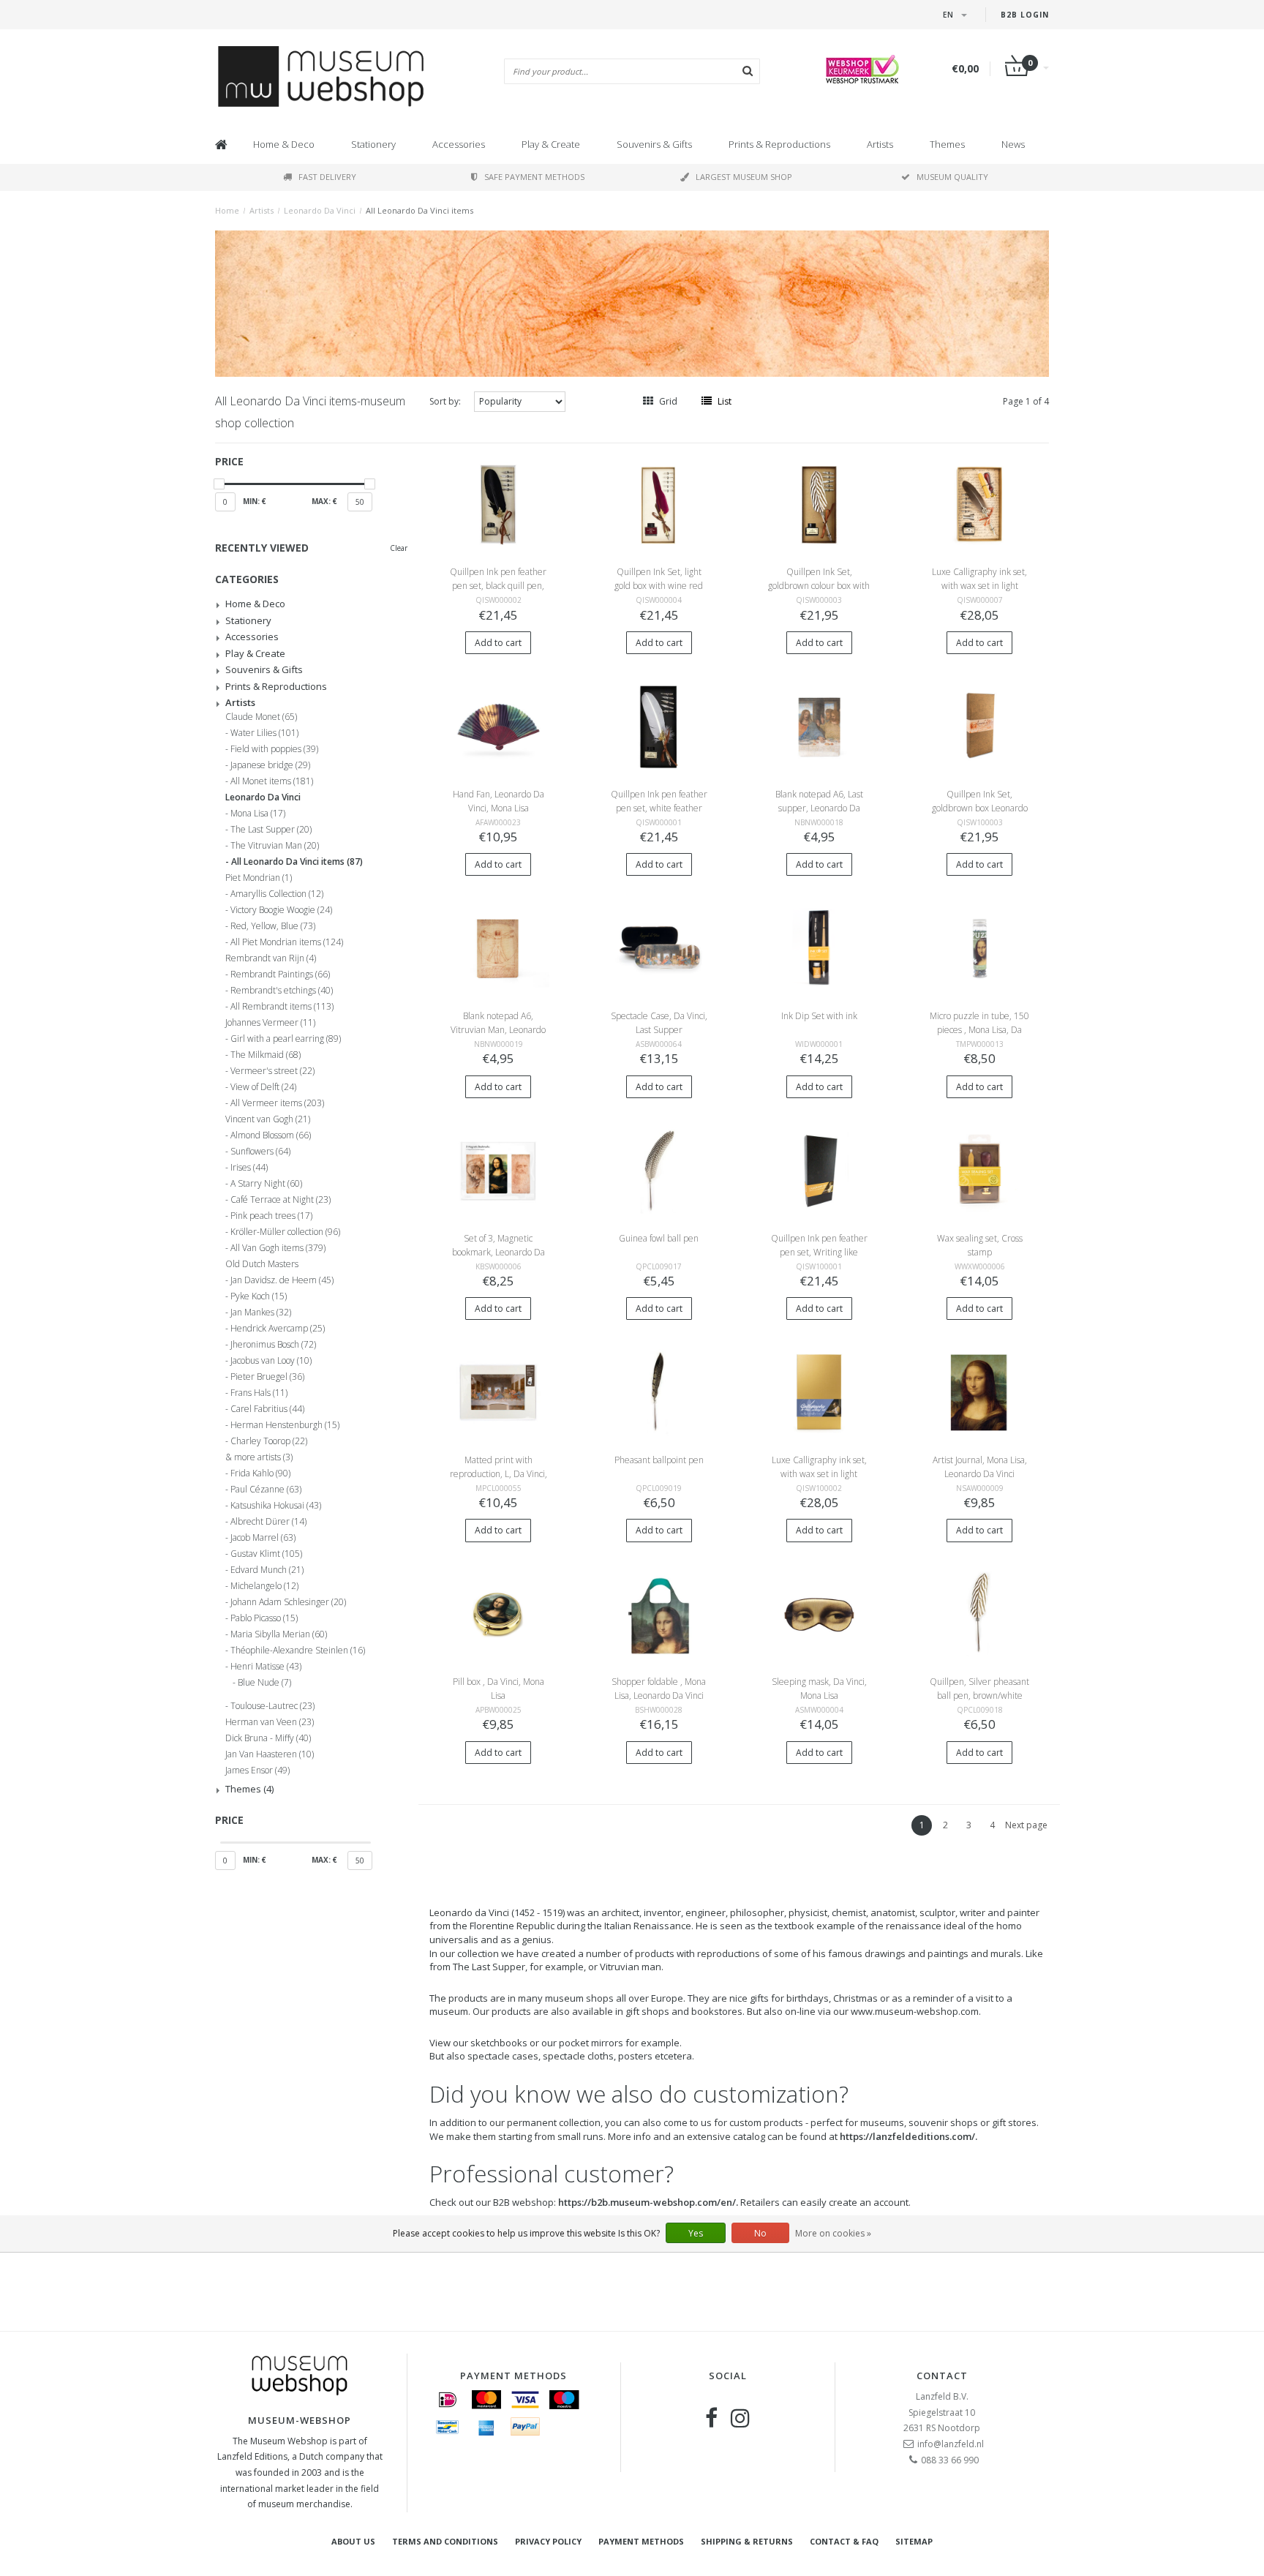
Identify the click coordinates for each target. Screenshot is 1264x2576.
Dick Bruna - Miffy (268, 1738)
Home (227, 210)
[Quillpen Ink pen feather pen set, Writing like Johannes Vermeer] (819, 1169)
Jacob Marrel (263, 1538)
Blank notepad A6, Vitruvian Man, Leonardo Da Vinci (498, 1030)
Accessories (459, 144)
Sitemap (914, 2541)
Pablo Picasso (264, 1618)
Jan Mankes (261, 1313)
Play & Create (551, 144)
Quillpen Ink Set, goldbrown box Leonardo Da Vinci (980, 808)
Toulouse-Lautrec (272, 1706)
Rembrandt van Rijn (271, 958)
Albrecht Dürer (268, 1522)
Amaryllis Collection (277, 894)
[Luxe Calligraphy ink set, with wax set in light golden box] (980, 504)
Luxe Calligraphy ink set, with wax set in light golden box (979, 586)
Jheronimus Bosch (273, 1345)
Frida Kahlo (260, 1473)
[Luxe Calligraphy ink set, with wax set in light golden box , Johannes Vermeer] (819, 1392)
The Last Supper (271, 830)
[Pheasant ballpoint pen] (659, 1392)
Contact (942, 2376)
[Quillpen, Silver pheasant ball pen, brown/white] (980, 1614)
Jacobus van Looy (271, 1361)
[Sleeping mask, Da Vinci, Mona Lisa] (819, 1614)
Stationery (373, 144)
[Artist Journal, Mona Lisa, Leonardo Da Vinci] (980, 1392)
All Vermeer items (277, 1103)
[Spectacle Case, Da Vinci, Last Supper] (659, 948)
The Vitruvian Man (275, 846)
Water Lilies (264, 733)
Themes (947, 144)
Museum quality (952, 177)
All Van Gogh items (278, 1248)
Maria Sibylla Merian (279, 1634)
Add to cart (498, 643)
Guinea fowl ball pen (659, 1238)
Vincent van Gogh (268, 1119)
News (1013, 144)
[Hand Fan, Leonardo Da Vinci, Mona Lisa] (498, 726)
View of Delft (263, 1087)
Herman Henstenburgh (285, 1425)
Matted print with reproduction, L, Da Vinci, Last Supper (499, 1474)
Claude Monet (261, 717)
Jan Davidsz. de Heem (282, 1280)
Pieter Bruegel (267, 1377)
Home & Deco (284, 144)
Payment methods (641, 2541)
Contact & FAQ (844, 2541)
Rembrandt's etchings (282, 991)
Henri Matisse (266, 1667)
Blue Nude (264, 1683)
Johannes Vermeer (270, 1023)
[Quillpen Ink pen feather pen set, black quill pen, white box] (498, 504)
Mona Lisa (258, 814)
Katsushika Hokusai (276, 1506)
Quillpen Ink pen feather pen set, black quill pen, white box (498, 586)
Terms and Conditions (445, 2541)
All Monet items (272, 781)
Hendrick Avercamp (278, 1329)
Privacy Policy (548, 2541)
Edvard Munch (267, 1570)
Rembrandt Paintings (280, 975)
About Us (353, 2541)
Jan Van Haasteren (270, 1754)
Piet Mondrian (259, 878)
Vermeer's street (272, 1071)
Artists (880, 144)
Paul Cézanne (266, 1490)
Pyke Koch (259, 1296)
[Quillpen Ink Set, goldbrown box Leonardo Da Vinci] (980, 726)
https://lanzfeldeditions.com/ (907, 2136)
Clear (399, 548)
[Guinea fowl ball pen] (659, 1169)
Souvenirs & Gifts (654, 144)
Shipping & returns (747, 2541)
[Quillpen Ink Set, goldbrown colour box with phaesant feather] (819, 504)
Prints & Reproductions (779, 144)
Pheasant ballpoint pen (659, 1460)
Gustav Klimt (266, 1554)
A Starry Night (266, 1184)
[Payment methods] (448, 2400)
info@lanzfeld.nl (951, 2444)
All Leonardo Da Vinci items (420, 210)
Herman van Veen (270, 1722)
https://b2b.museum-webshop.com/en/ (647, 2202)
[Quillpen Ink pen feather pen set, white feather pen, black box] (659, 726)
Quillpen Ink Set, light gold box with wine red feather (659, 586)
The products (459, 1998)
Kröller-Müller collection (285, 1232)
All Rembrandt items (282, 1007)
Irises (249, 1168)
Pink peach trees (271, 1216)
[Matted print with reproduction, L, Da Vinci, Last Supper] (498, 1392)
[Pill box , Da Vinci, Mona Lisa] (498, 1614)
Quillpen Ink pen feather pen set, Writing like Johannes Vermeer (819, 1252)
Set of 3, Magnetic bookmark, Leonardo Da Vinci (499, 1252)
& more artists (259, 1457)
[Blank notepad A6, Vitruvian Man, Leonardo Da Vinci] (498, 948)
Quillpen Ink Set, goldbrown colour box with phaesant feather (819, 586)
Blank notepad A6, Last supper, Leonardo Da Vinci (819, 808)
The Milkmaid (266, 1055)
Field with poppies (274, 749)
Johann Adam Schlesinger (288, 1602)
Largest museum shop (744, 177)
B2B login (1025, 15)
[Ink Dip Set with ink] (819, 948)
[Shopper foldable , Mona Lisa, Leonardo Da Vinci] (659, 1614)
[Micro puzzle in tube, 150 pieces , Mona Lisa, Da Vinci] (980, 948)
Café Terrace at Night (281, 1200)
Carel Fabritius (267, 1409)
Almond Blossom (271, 1135)
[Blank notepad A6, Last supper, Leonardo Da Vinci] (819, 726)
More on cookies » (833, 2233)
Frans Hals (259, 1393)
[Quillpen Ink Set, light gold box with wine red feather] (659, 504)
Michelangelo (264, 1586)
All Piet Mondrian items (287, 942)
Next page (1026, 1825)
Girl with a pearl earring (286, 1039)
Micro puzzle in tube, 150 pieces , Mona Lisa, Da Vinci (979, 1030)
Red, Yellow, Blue (273, 926)
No (760, 2233)
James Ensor (257, 1770)
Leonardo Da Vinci (320, 210)
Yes (696, 2233)
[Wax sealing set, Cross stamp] (980, 1169)
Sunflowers (260, 1152)
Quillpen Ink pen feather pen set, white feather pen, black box (659, 808)
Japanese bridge (270, 765)
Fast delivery (327, 177)
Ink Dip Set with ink (819, 1016)
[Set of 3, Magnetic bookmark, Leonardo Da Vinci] (498, 1169)
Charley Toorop (269, 1441)
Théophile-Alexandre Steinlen (298, 1651)
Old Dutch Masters (262, 1264)
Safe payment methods (534, 177)
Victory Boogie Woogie (281, 910)
